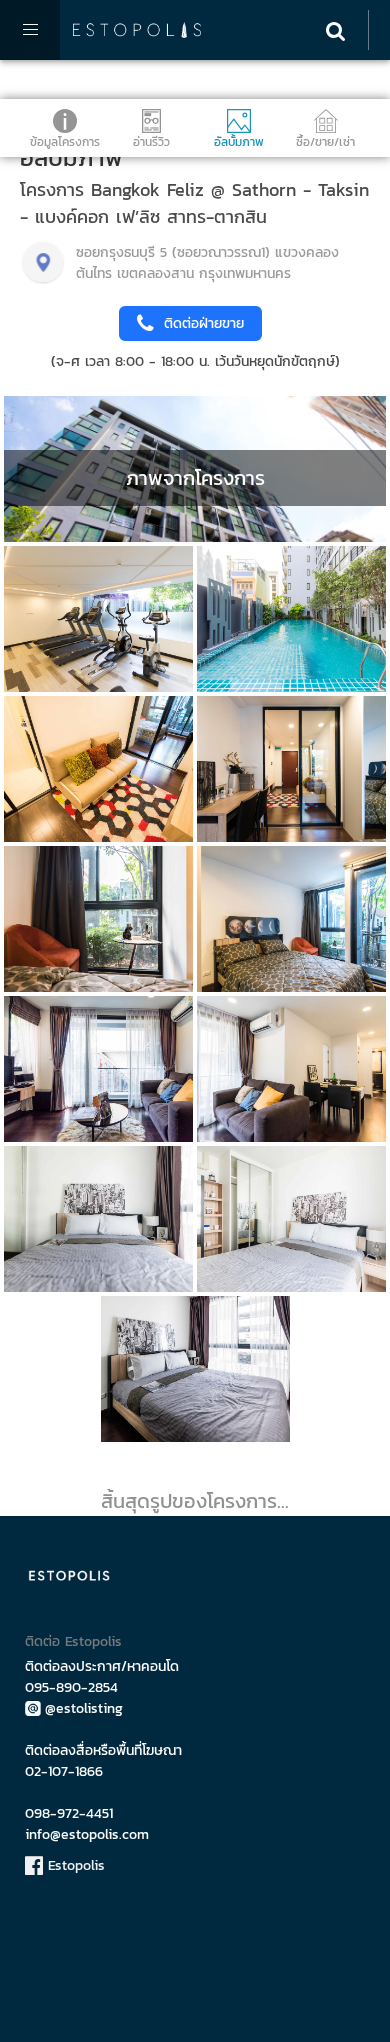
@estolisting (84, 1708)
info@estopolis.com (87, 1834)
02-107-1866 (64, 1771)
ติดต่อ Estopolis (73, 1641)
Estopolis (74, 1865)
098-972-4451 (69, 1813)
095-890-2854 (71, 1687)
